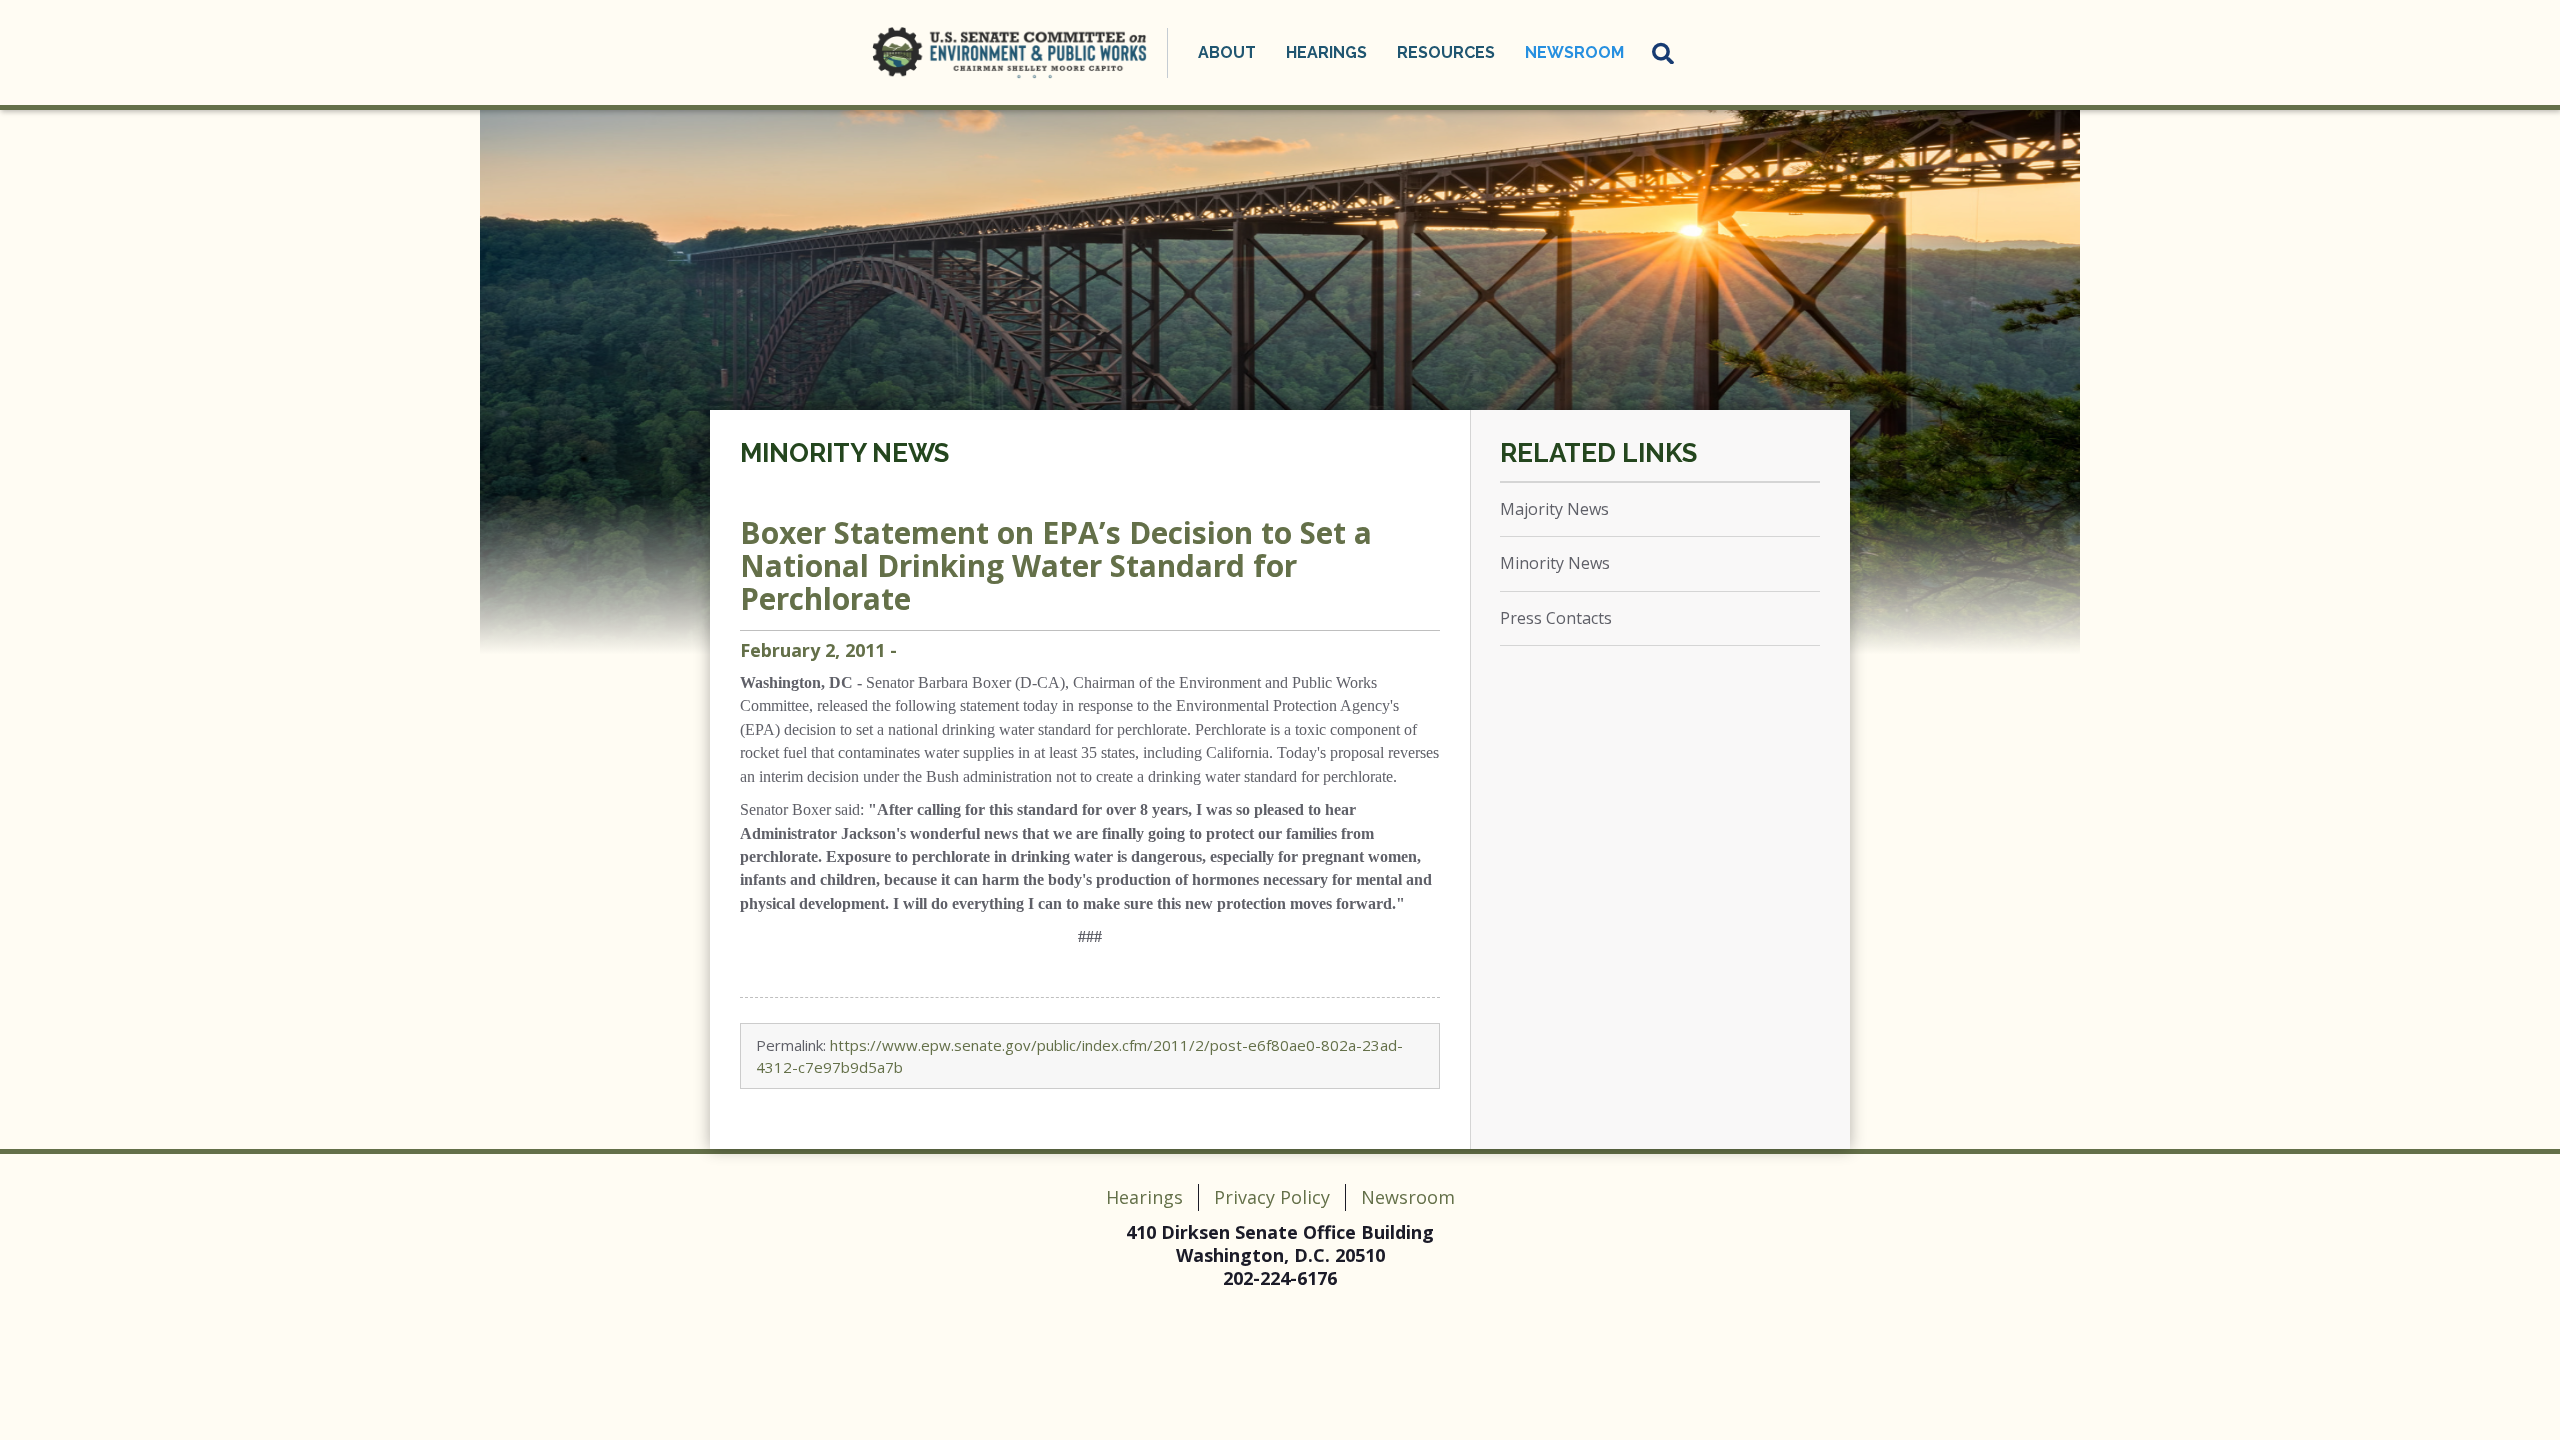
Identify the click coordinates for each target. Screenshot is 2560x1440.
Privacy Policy (1272, 1197)
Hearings (1144, 1197)
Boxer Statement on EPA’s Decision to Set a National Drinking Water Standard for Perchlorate (1056, 565)
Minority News (844, 453)
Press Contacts (1556, 618)
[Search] (1664, 53)
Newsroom (1408, 1197)
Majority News (1554, 509)
